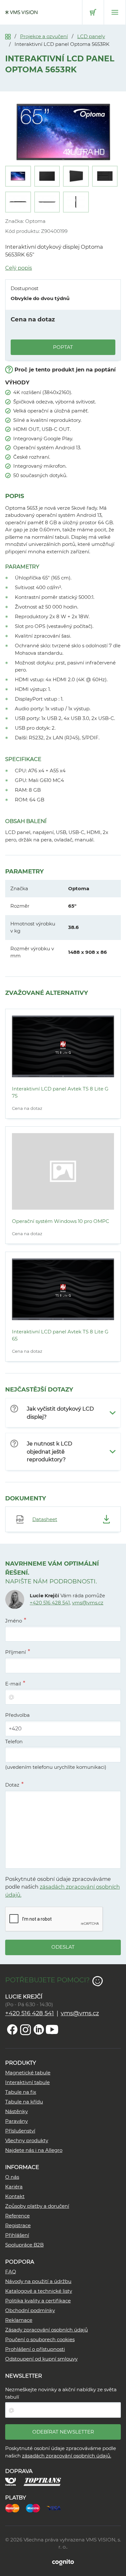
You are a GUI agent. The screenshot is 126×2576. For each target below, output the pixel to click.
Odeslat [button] (63, 1947)
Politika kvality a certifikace (38, 2301)
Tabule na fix (21, 2092)
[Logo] (21, 12)
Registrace (18, 2225)
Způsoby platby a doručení (37, 2206)
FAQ (11, 2272)
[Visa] (57, 2507)
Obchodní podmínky (30, 2310)
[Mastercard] (16, 2507)
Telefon (14, 1742)
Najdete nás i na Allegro (34, 2150)
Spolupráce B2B (24, 2245)
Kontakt (15, 2196)
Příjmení (16, 1652)
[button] (63, 1413)
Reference (17, 2216)
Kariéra (14, 2187)
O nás (12, 2177)
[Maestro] (36, 2507)
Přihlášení (17, 2235)
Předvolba (17, 1715)
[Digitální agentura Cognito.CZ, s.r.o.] (63, 2562)
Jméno (14, 1621)
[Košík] (93, 12)
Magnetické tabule (28, 2073)
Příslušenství (20, 2131)
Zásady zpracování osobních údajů (47, 2330)
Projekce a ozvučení (44, 36)
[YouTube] (52, 2029)
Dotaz (12, 1785)
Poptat (63, 347)
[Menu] (115, 12)
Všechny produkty (27, 2140)
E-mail (13, 1684)
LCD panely (91, 36)
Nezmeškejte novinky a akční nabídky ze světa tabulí (61, 2393)
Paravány (16, 2121)
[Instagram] (26, 2029)
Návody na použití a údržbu (38, 2281)
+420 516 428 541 (50, 1603)
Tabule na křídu (24, 2102)
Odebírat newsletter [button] (63, 2432)
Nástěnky (16, 2111)
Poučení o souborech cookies (40, 2339)
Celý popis (19, 268)
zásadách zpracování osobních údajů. (67, 2456)
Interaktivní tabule (27, 2082)
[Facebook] (12, 2029)
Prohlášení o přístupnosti (35, 2349)
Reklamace (19, 2320)
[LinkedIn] (39, 2029)
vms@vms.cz (88, 1603)
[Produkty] (8, 36)
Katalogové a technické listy (39, 2291)
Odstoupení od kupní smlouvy (41, 2359)
